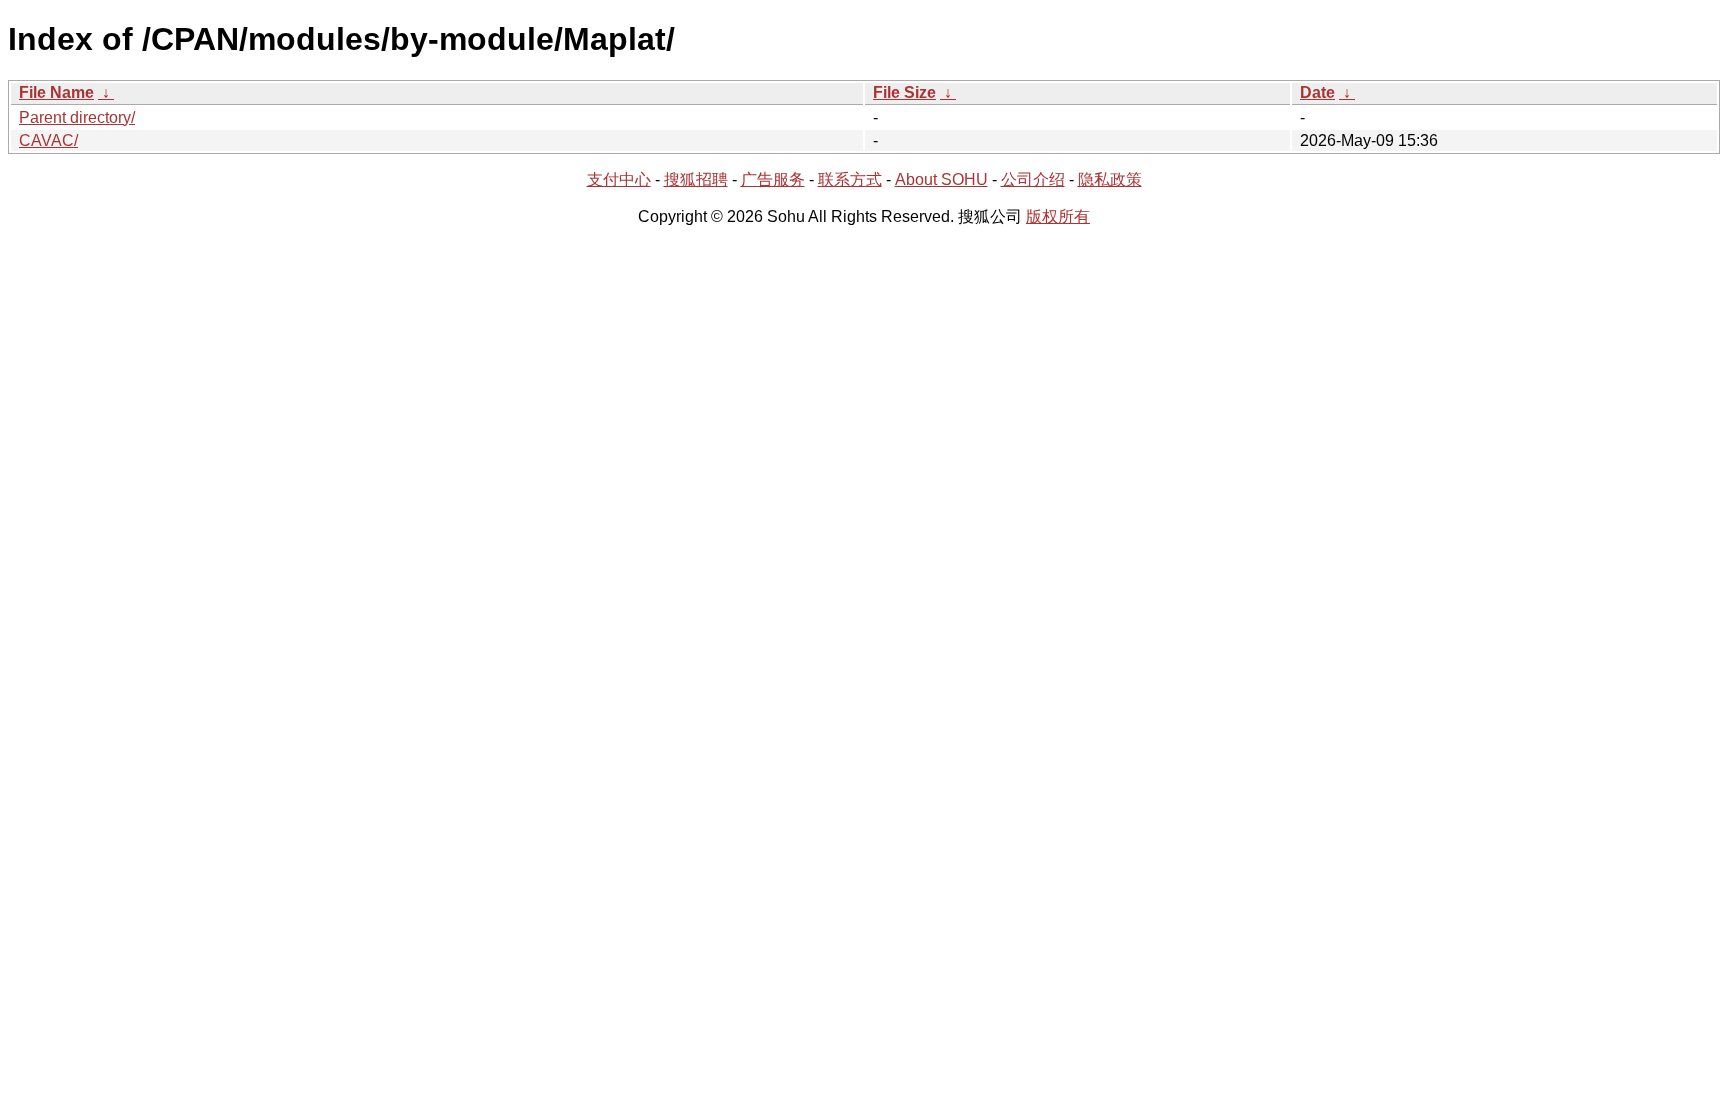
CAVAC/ (48, 140)
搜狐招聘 (696, 179)
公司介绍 (1033, 179)
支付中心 (619, 179)
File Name (56, 92)
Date (1317, 92)
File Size (904, 92)
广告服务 (773, 179)
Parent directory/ (77, 117)
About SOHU (941, 179)
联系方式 (850, 179)
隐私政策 (1110, 179)
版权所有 (1058, 216)
